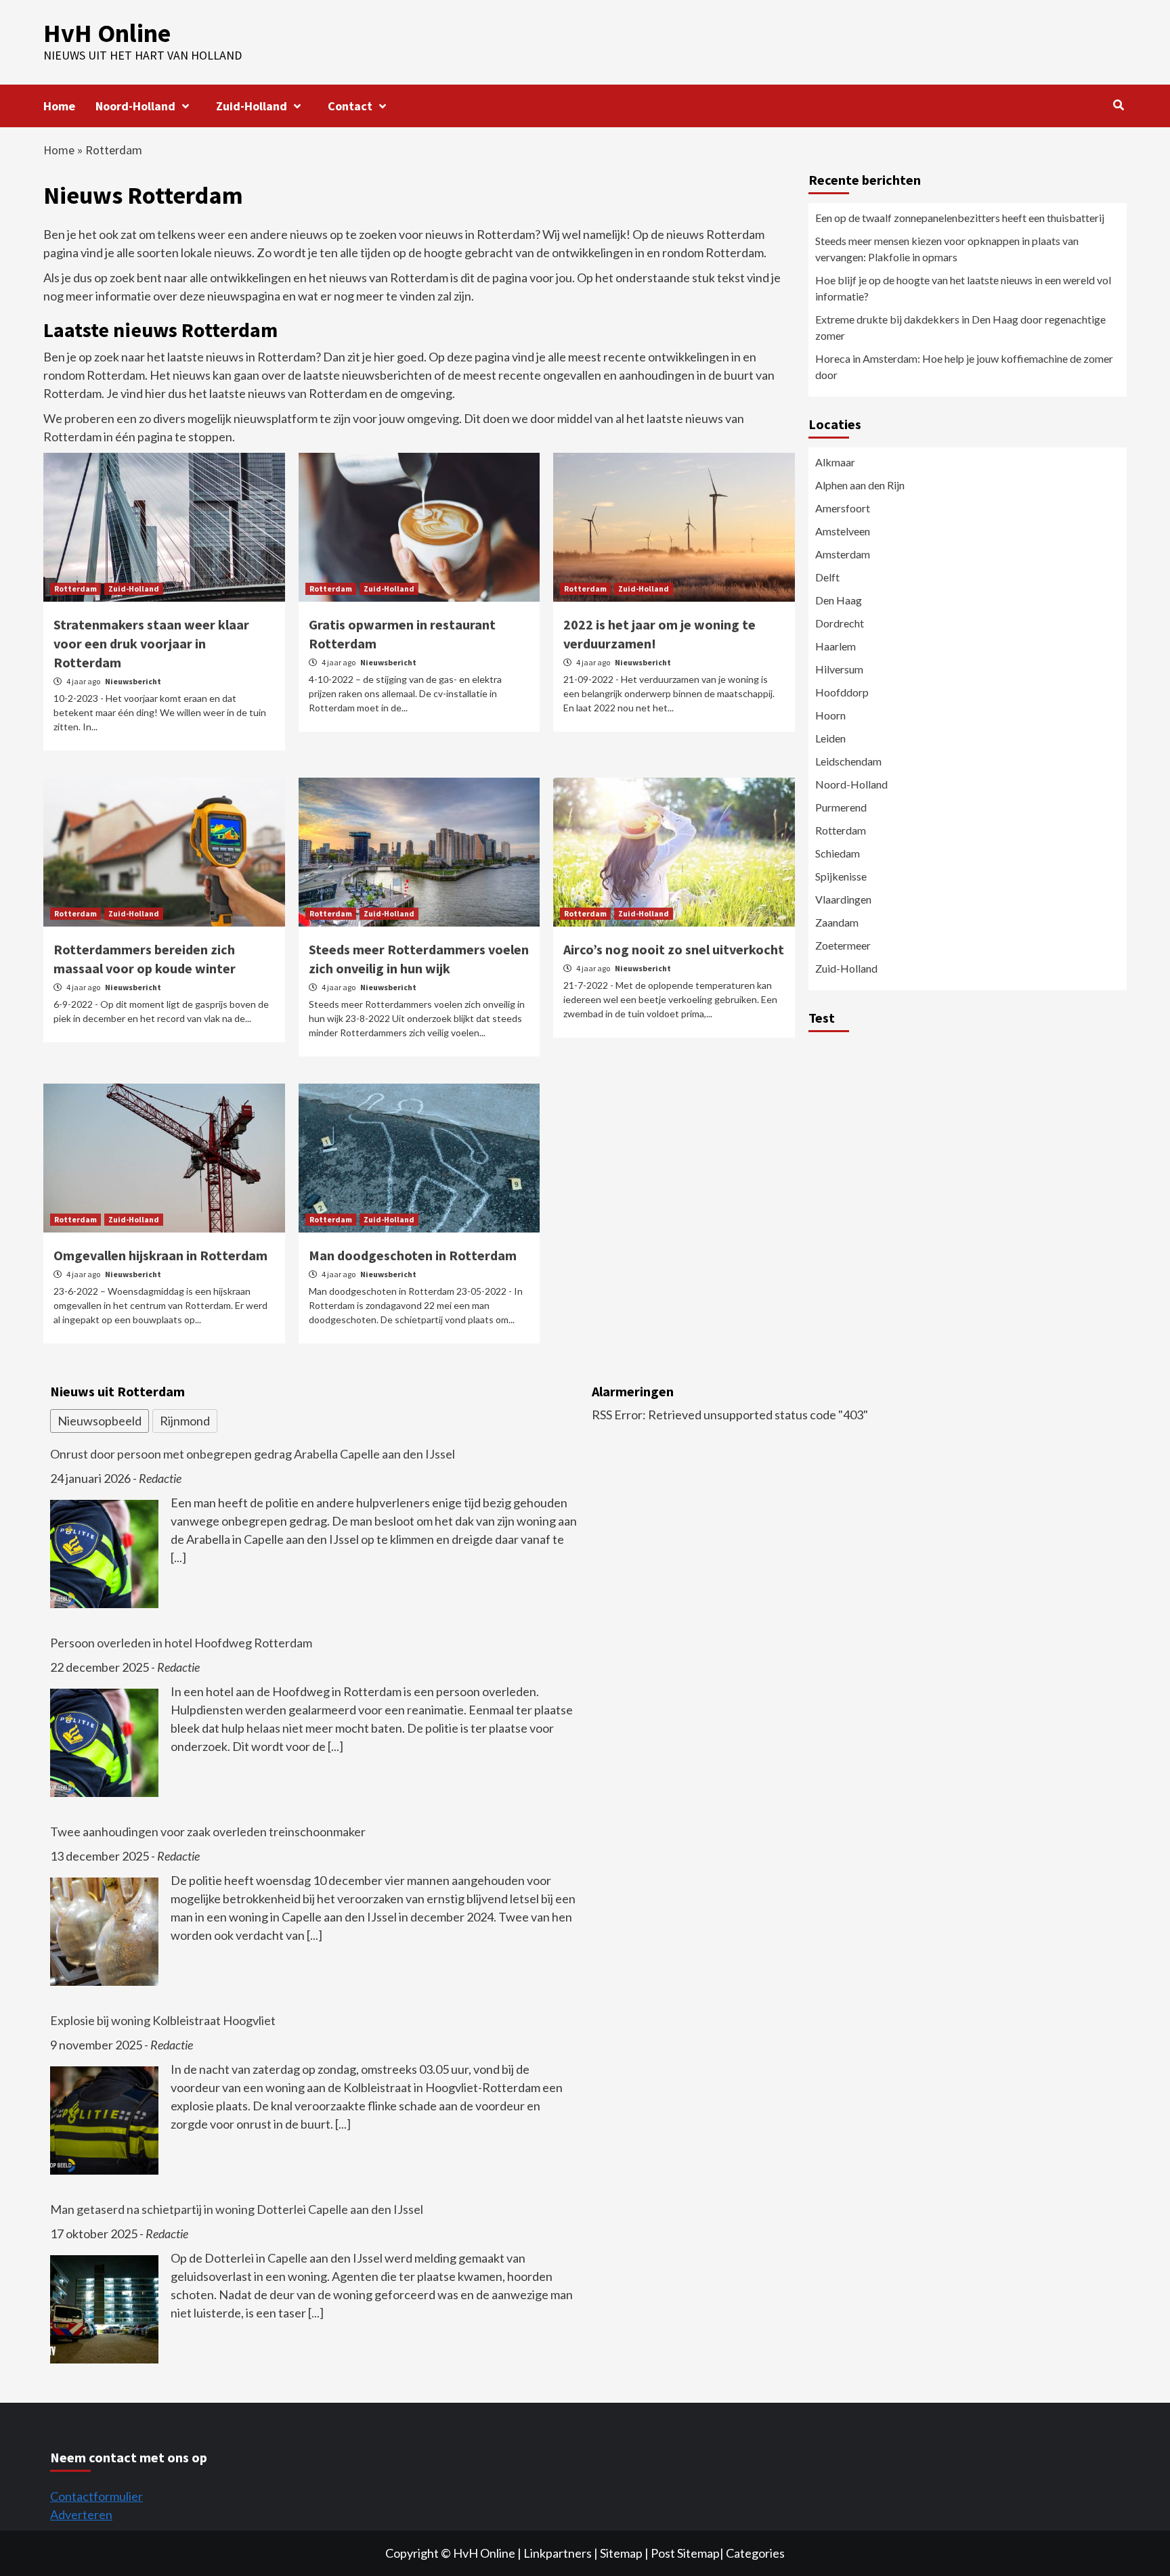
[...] (178, 1557)
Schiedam (838, 853)
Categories (755, 2553)
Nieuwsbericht (133, 681)
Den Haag (839, 600)
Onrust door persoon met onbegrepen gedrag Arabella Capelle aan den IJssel (253, 1454)
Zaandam (837, 922)
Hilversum (839, 669)
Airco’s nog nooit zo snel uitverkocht (674, 949)
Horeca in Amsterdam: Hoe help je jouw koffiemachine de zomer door (964, 367)
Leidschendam (848, 761)
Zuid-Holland (252, 106)
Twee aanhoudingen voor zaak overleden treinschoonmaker (208, 1831)
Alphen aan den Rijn (860, 485)
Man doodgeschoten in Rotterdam (413, 1255)
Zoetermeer (843, 945)
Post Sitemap (685, 2553)
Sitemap (621, 2553)
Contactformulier (96, 2496)
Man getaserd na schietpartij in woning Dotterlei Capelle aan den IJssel (237, 2209)
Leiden (830, 738)
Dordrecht (840, 623)
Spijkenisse (841, 876)
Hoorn (830, 715)
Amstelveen (843, 531)
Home (59, 106)
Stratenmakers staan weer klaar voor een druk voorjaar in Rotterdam (151, 643)
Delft (827, 577)
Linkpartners (558, 2553)
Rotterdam (75, 589)
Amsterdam (843, 554)
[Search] (1118, 105)
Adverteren (81, 2514)
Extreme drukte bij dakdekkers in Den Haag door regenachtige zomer (960, 327)
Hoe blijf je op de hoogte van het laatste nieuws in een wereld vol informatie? (963, 288)
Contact (350, 106)
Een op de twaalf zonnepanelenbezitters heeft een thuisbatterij (960, 218)
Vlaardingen (843, 899)
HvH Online (107, 33)
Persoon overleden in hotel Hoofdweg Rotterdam (181, 1643)
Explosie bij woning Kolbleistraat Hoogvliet (163, 2020)
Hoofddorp (842, 692)
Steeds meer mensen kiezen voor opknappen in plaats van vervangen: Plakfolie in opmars (947, 249)
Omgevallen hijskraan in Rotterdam (160, 1255)
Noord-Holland (135, 106)
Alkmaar (835, 462)
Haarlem (836, 646)
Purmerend (841, 807)
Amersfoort (843, 508)
